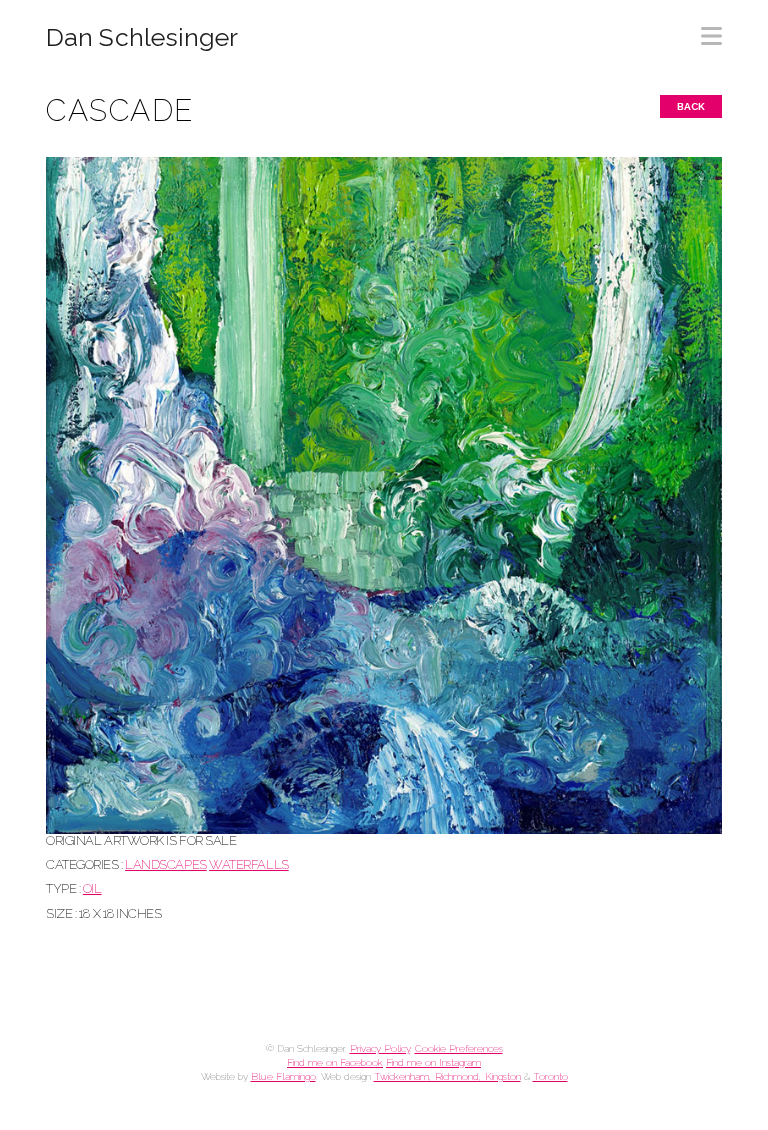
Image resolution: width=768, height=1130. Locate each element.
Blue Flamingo (283, 1076)
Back (691, 106)
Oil (92, 888)
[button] (711, 29)
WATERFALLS (248, 864)
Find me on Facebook (335, 1062)
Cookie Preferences (459, 1048)
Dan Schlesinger (142, 37)
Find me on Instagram (433, 1062)
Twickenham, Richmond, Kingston (447, 1076)
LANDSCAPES (165, 864)
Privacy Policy (380, 1048)
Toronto (550, 1076)
